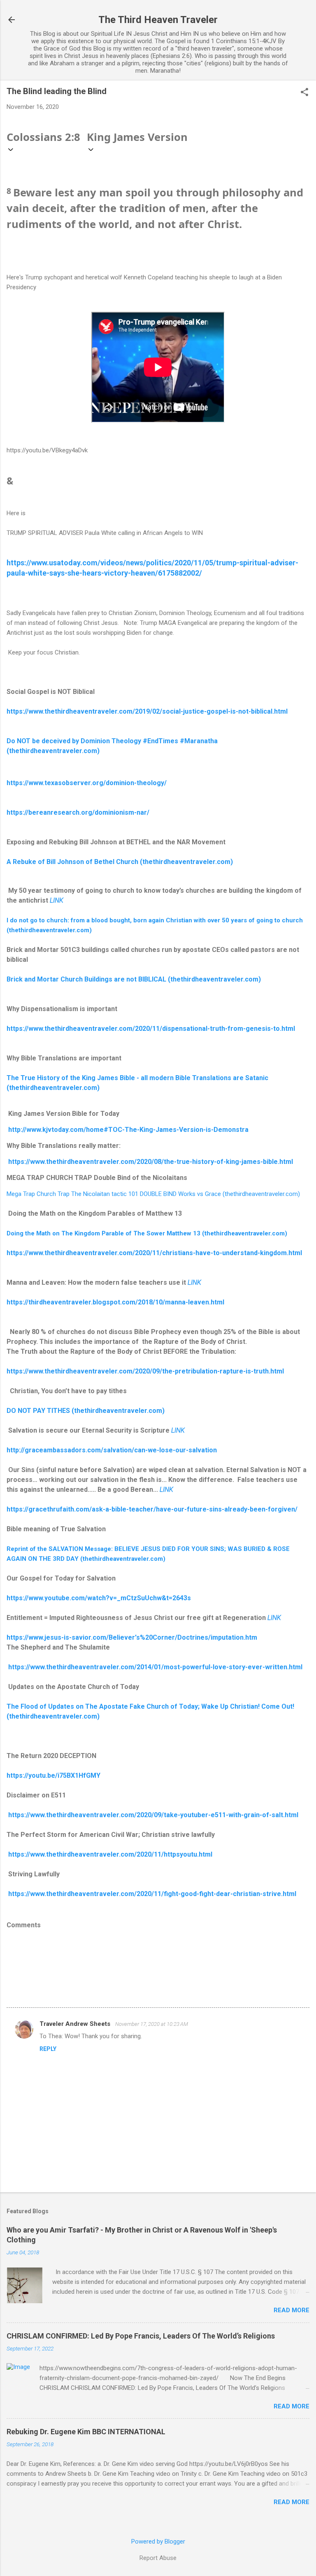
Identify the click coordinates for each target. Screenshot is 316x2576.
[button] (304, 93)
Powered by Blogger (158, 2541)
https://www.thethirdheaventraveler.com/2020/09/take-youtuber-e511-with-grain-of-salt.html (152, 1815)
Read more (292, 2310)
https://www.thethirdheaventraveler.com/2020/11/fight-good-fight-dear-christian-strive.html (151, 1894)
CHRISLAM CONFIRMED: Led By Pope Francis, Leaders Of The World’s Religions (141, 2336)
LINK (57, 900)
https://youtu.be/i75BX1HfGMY (53, 1775)
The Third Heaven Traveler (158, 20)
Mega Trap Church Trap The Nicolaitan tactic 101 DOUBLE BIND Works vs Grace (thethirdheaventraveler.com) (153, 1194)
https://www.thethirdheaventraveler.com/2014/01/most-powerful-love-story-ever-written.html (155, 1667)
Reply (48, 2049)
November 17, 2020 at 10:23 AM (152, 2024)
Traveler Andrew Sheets (76, 2024)
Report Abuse (158, 2558)
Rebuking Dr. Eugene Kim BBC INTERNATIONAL (86, 2432)
